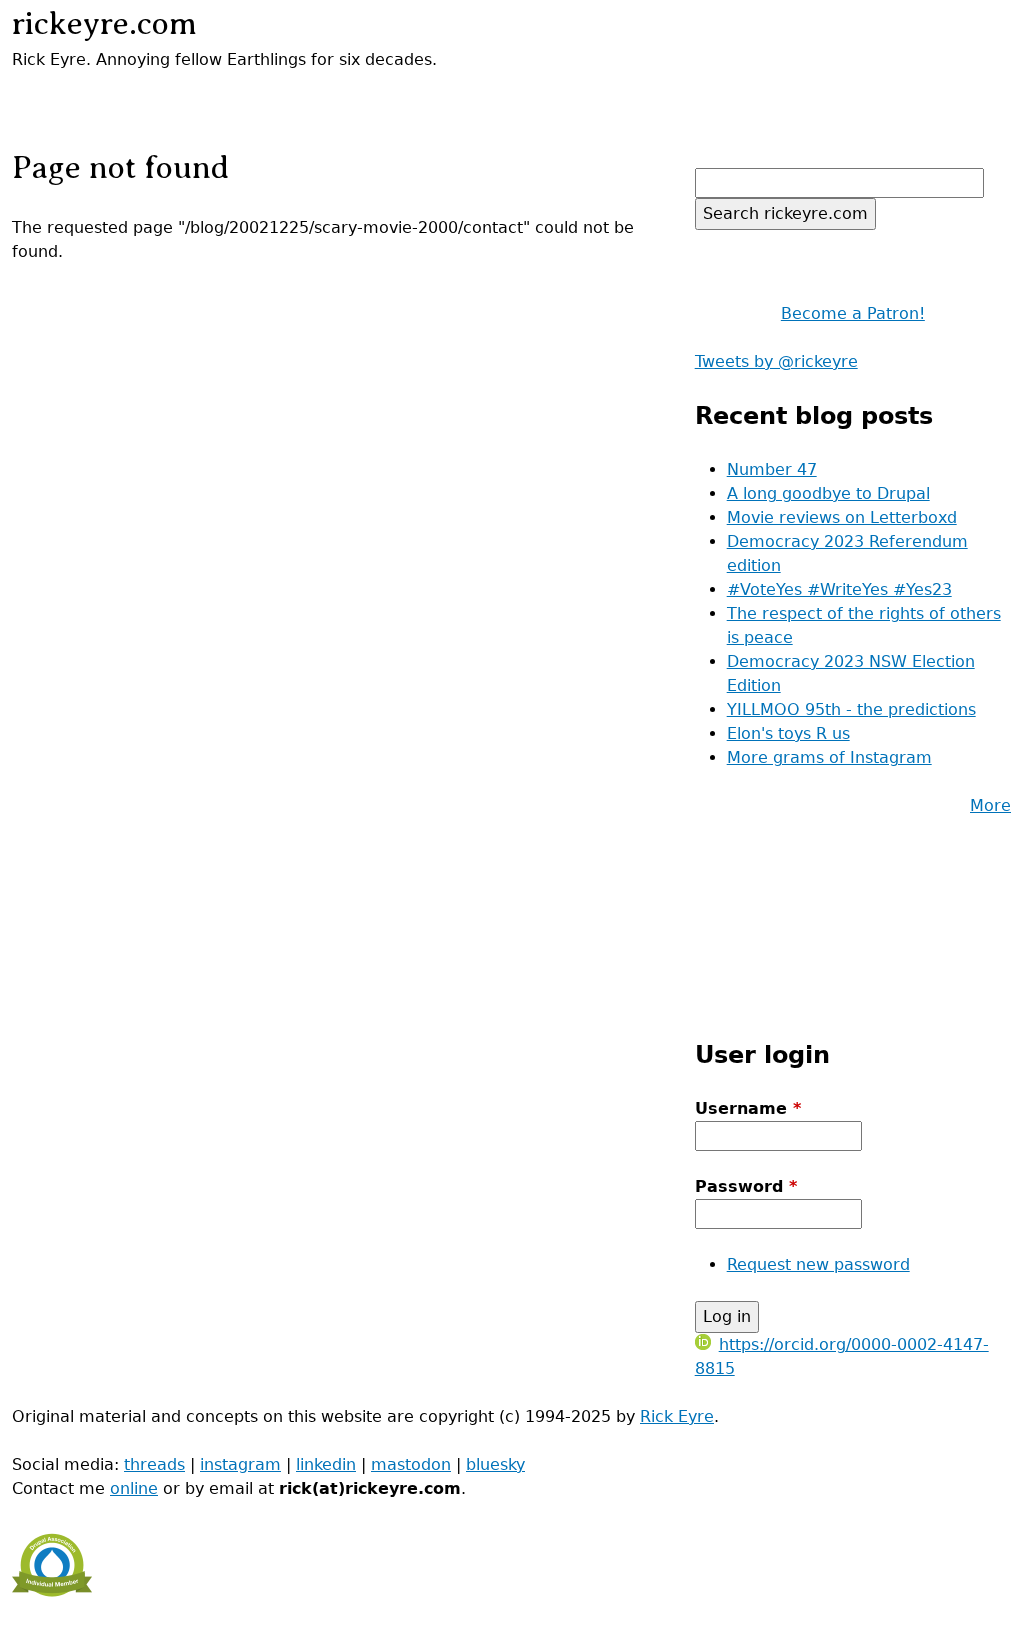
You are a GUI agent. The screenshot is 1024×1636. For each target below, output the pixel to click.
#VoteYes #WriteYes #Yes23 (839, 589)
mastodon (411, 1464)
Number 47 (772, 469)
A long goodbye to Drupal (828, 493)
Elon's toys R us (788, 733)
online (134, 1488)
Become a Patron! (853, 313)
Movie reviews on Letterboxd (842, 517)
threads (154, 1464)
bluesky (495, 1464)
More (990, 805)
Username (748, 1108)
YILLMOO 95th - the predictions (851, 709)
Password (746, 1186)
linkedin (326, 1464)
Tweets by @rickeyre (776, 361)
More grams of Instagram (829, 757)
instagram (240, 1464)
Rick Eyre (677, 1416)
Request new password (818, 1264)
